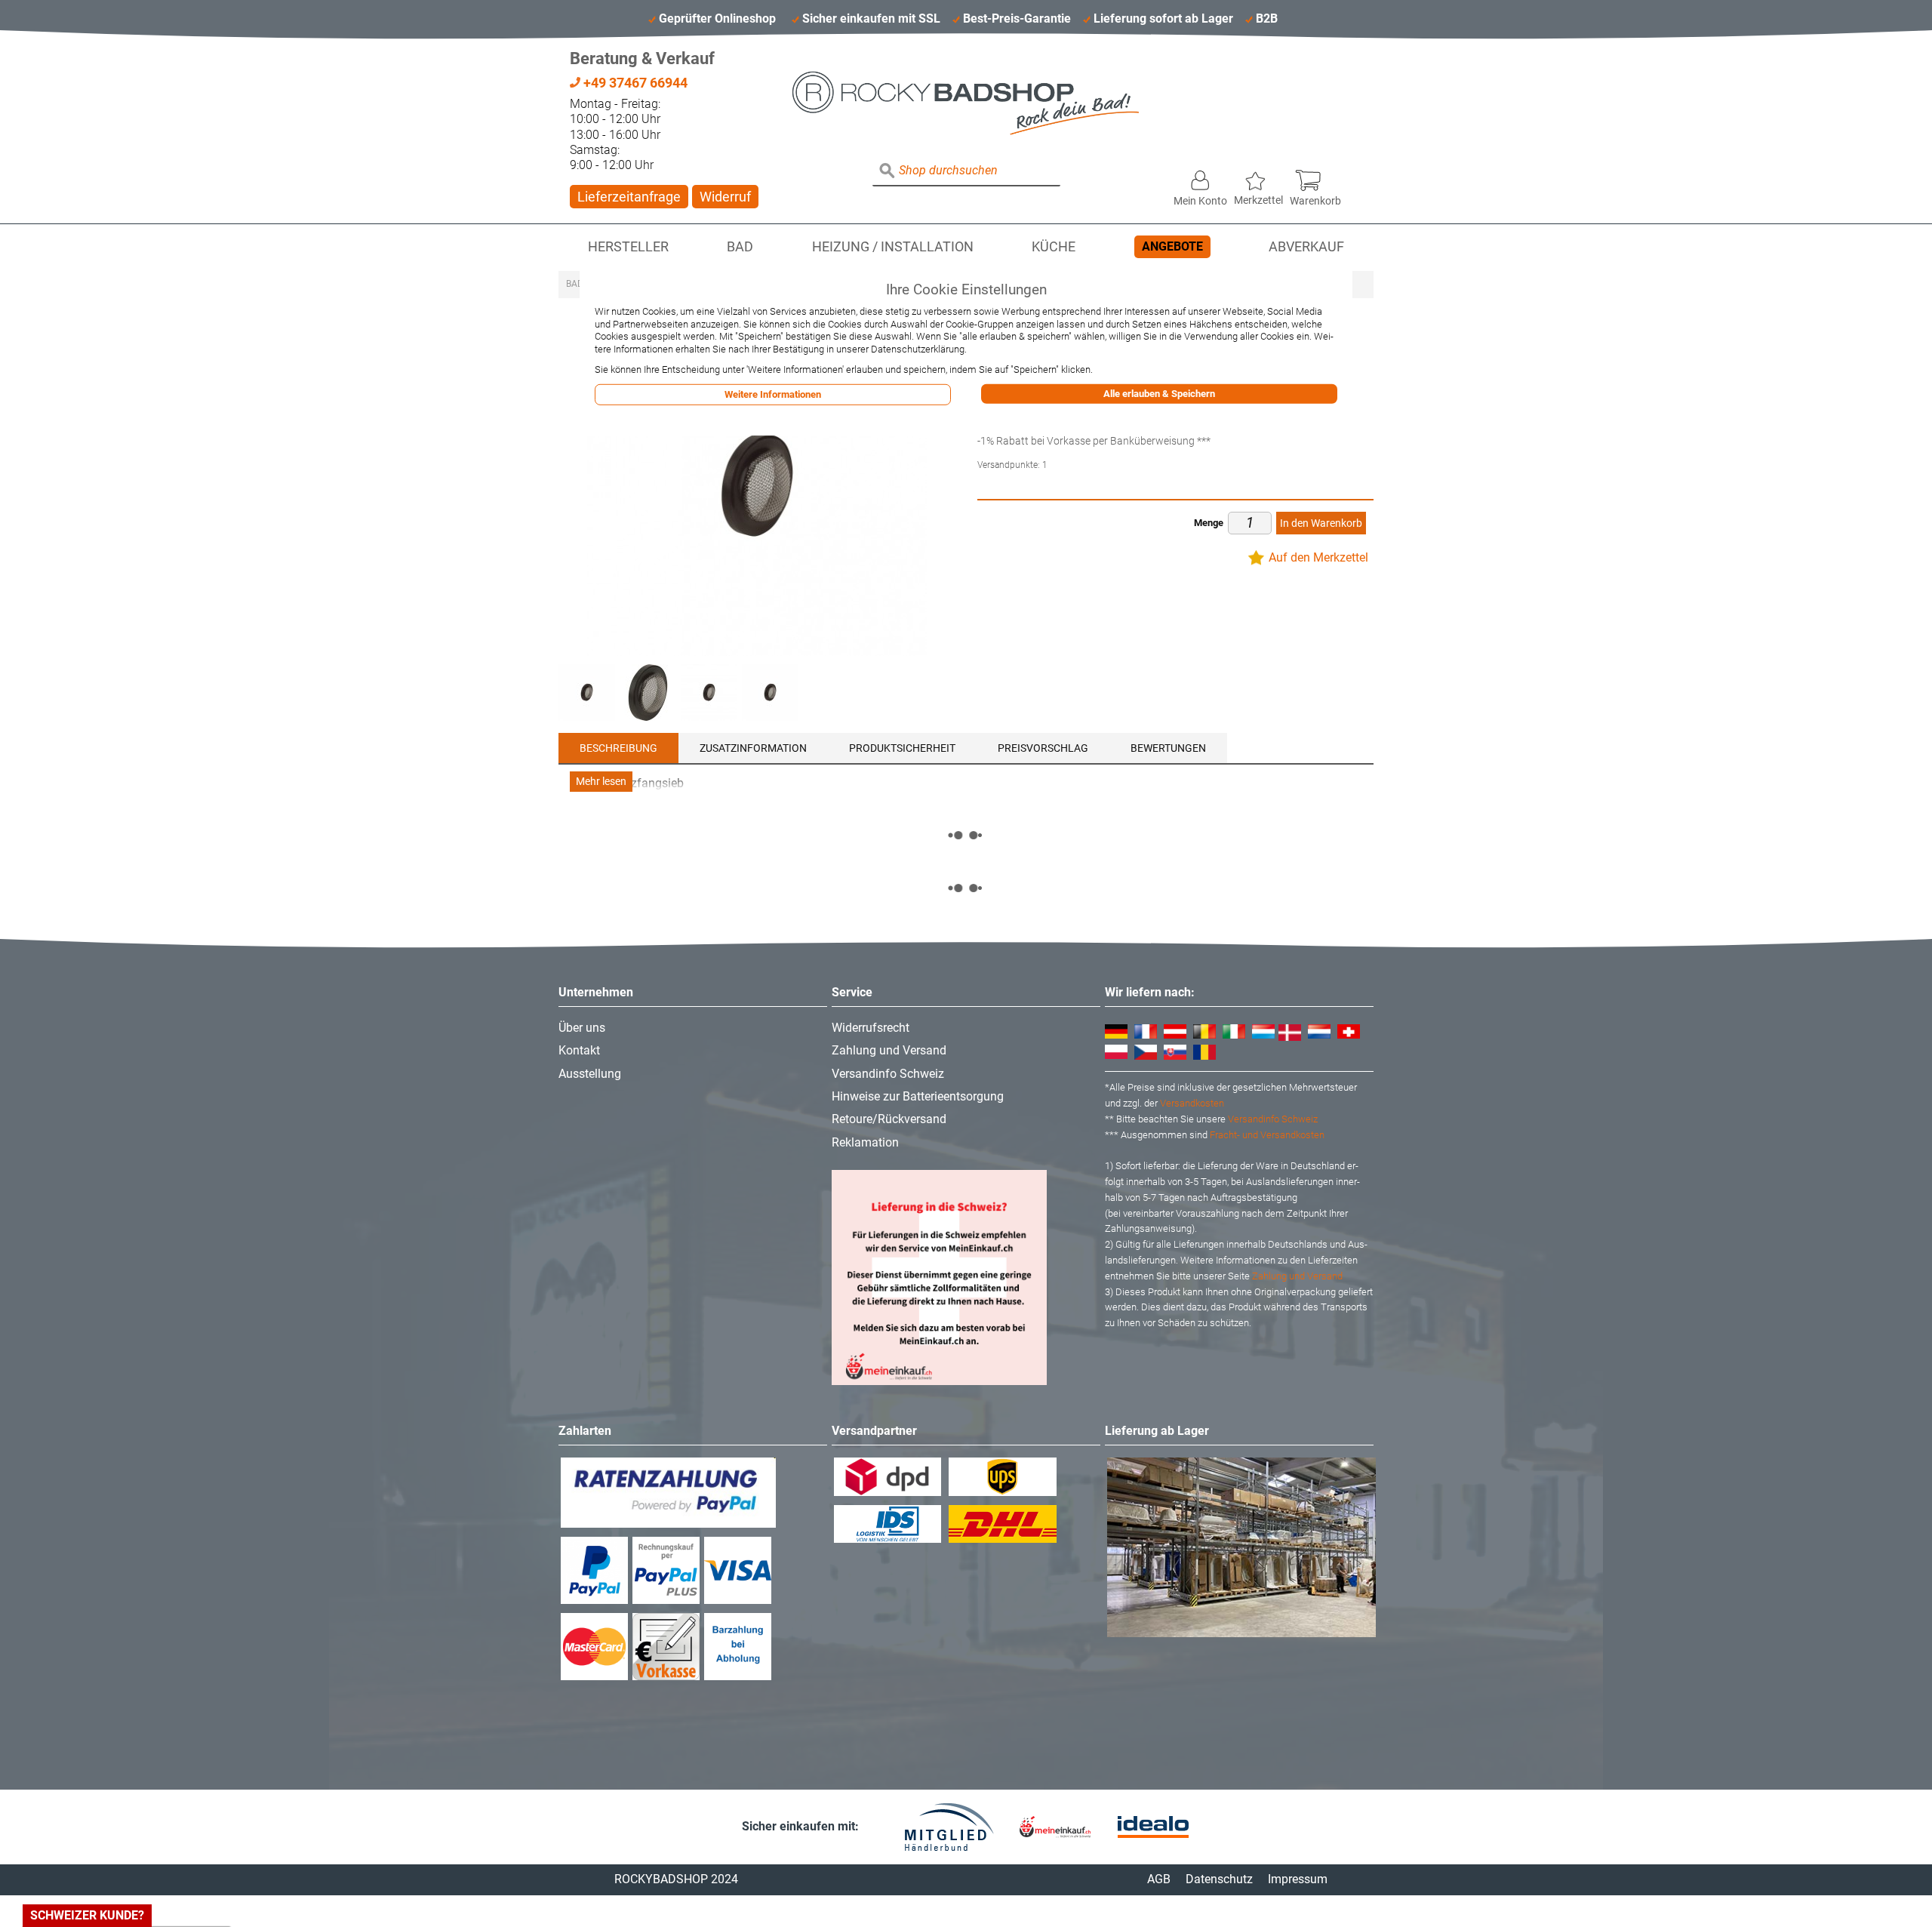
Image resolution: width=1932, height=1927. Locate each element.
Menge (1209, 523)
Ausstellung (590, 1074)
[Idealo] (1153, 1827)
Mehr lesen (601, 782)
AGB (1159, 1879)
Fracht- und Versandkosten (1267, 1135)
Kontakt (579, 1050)
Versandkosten (1192, 1103)
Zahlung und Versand (889, 1050)
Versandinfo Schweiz (888, 1074)
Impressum (1298, 1879)
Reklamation (865, 1142)
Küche (1054, 247)
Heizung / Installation (893, 247)
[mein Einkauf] (1055, 1827)
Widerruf (725, 197)
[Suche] (888, 171)
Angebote (1172, 246)
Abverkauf (1306, 247)
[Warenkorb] (1315, 177)
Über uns (582, 1028)
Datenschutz (1219, 1879)
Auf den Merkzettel (1318, 557)
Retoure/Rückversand (889, 1119)
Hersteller (628, 247)
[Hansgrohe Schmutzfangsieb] (587, 693)
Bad (740, 247)
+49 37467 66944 (634, 83)
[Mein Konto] (1200, 177)
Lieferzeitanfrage (629, 197)
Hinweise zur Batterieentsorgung (918, 1096)
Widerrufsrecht (871, 1028)
